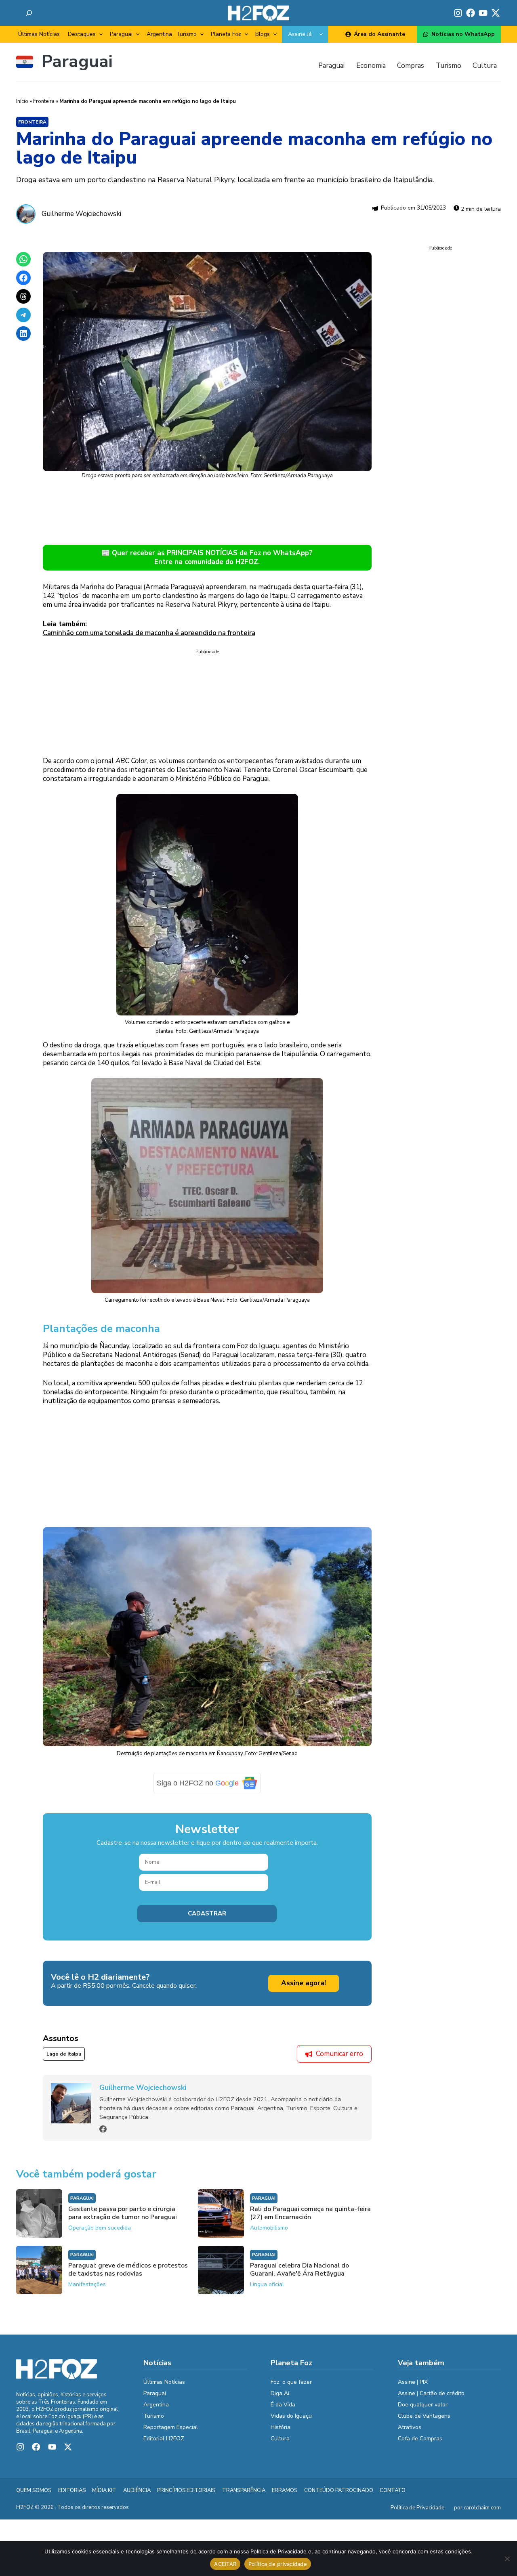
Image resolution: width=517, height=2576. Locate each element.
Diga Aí (280, 2399)
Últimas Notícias (39, 34)
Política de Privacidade (417, 2513)
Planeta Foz (226, 34)
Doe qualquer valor (423, 2411)
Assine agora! (304, 1989)
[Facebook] (103, 2135)
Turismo (186, 34)
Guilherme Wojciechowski (81, 214)
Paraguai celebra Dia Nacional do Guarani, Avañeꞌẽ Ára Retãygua (299, 2276)
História (281, 2433)
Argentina (159, 34)
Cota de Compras (420, 2445)
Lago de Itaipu (64, 2060)
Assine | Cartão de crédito (431, 2399)
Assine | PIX (413, 2388)
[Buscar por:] (29, 13)
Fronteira (44, 101)
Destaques (82, 34)
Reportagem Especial (171, 2433)
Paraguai (121, 34)
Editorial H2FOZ (164, 2445)
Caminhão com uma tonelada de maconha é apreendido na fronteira (149, 633)
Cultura (280, 2445)
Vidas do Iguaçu (291, 2422)
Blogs (263, 34)
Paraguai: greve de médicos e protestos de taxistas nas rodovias (128, 2276)
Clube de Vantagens (424, 2422)
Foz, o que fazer (291, 2388)
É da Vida (283, 2411)
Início (22, 101)
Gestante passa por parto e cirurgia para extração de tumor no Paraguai (123, 2219)
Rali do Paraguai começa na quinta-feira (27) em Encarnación (310, 2219)
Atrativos (410, 2433)
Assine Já (300, 34)
